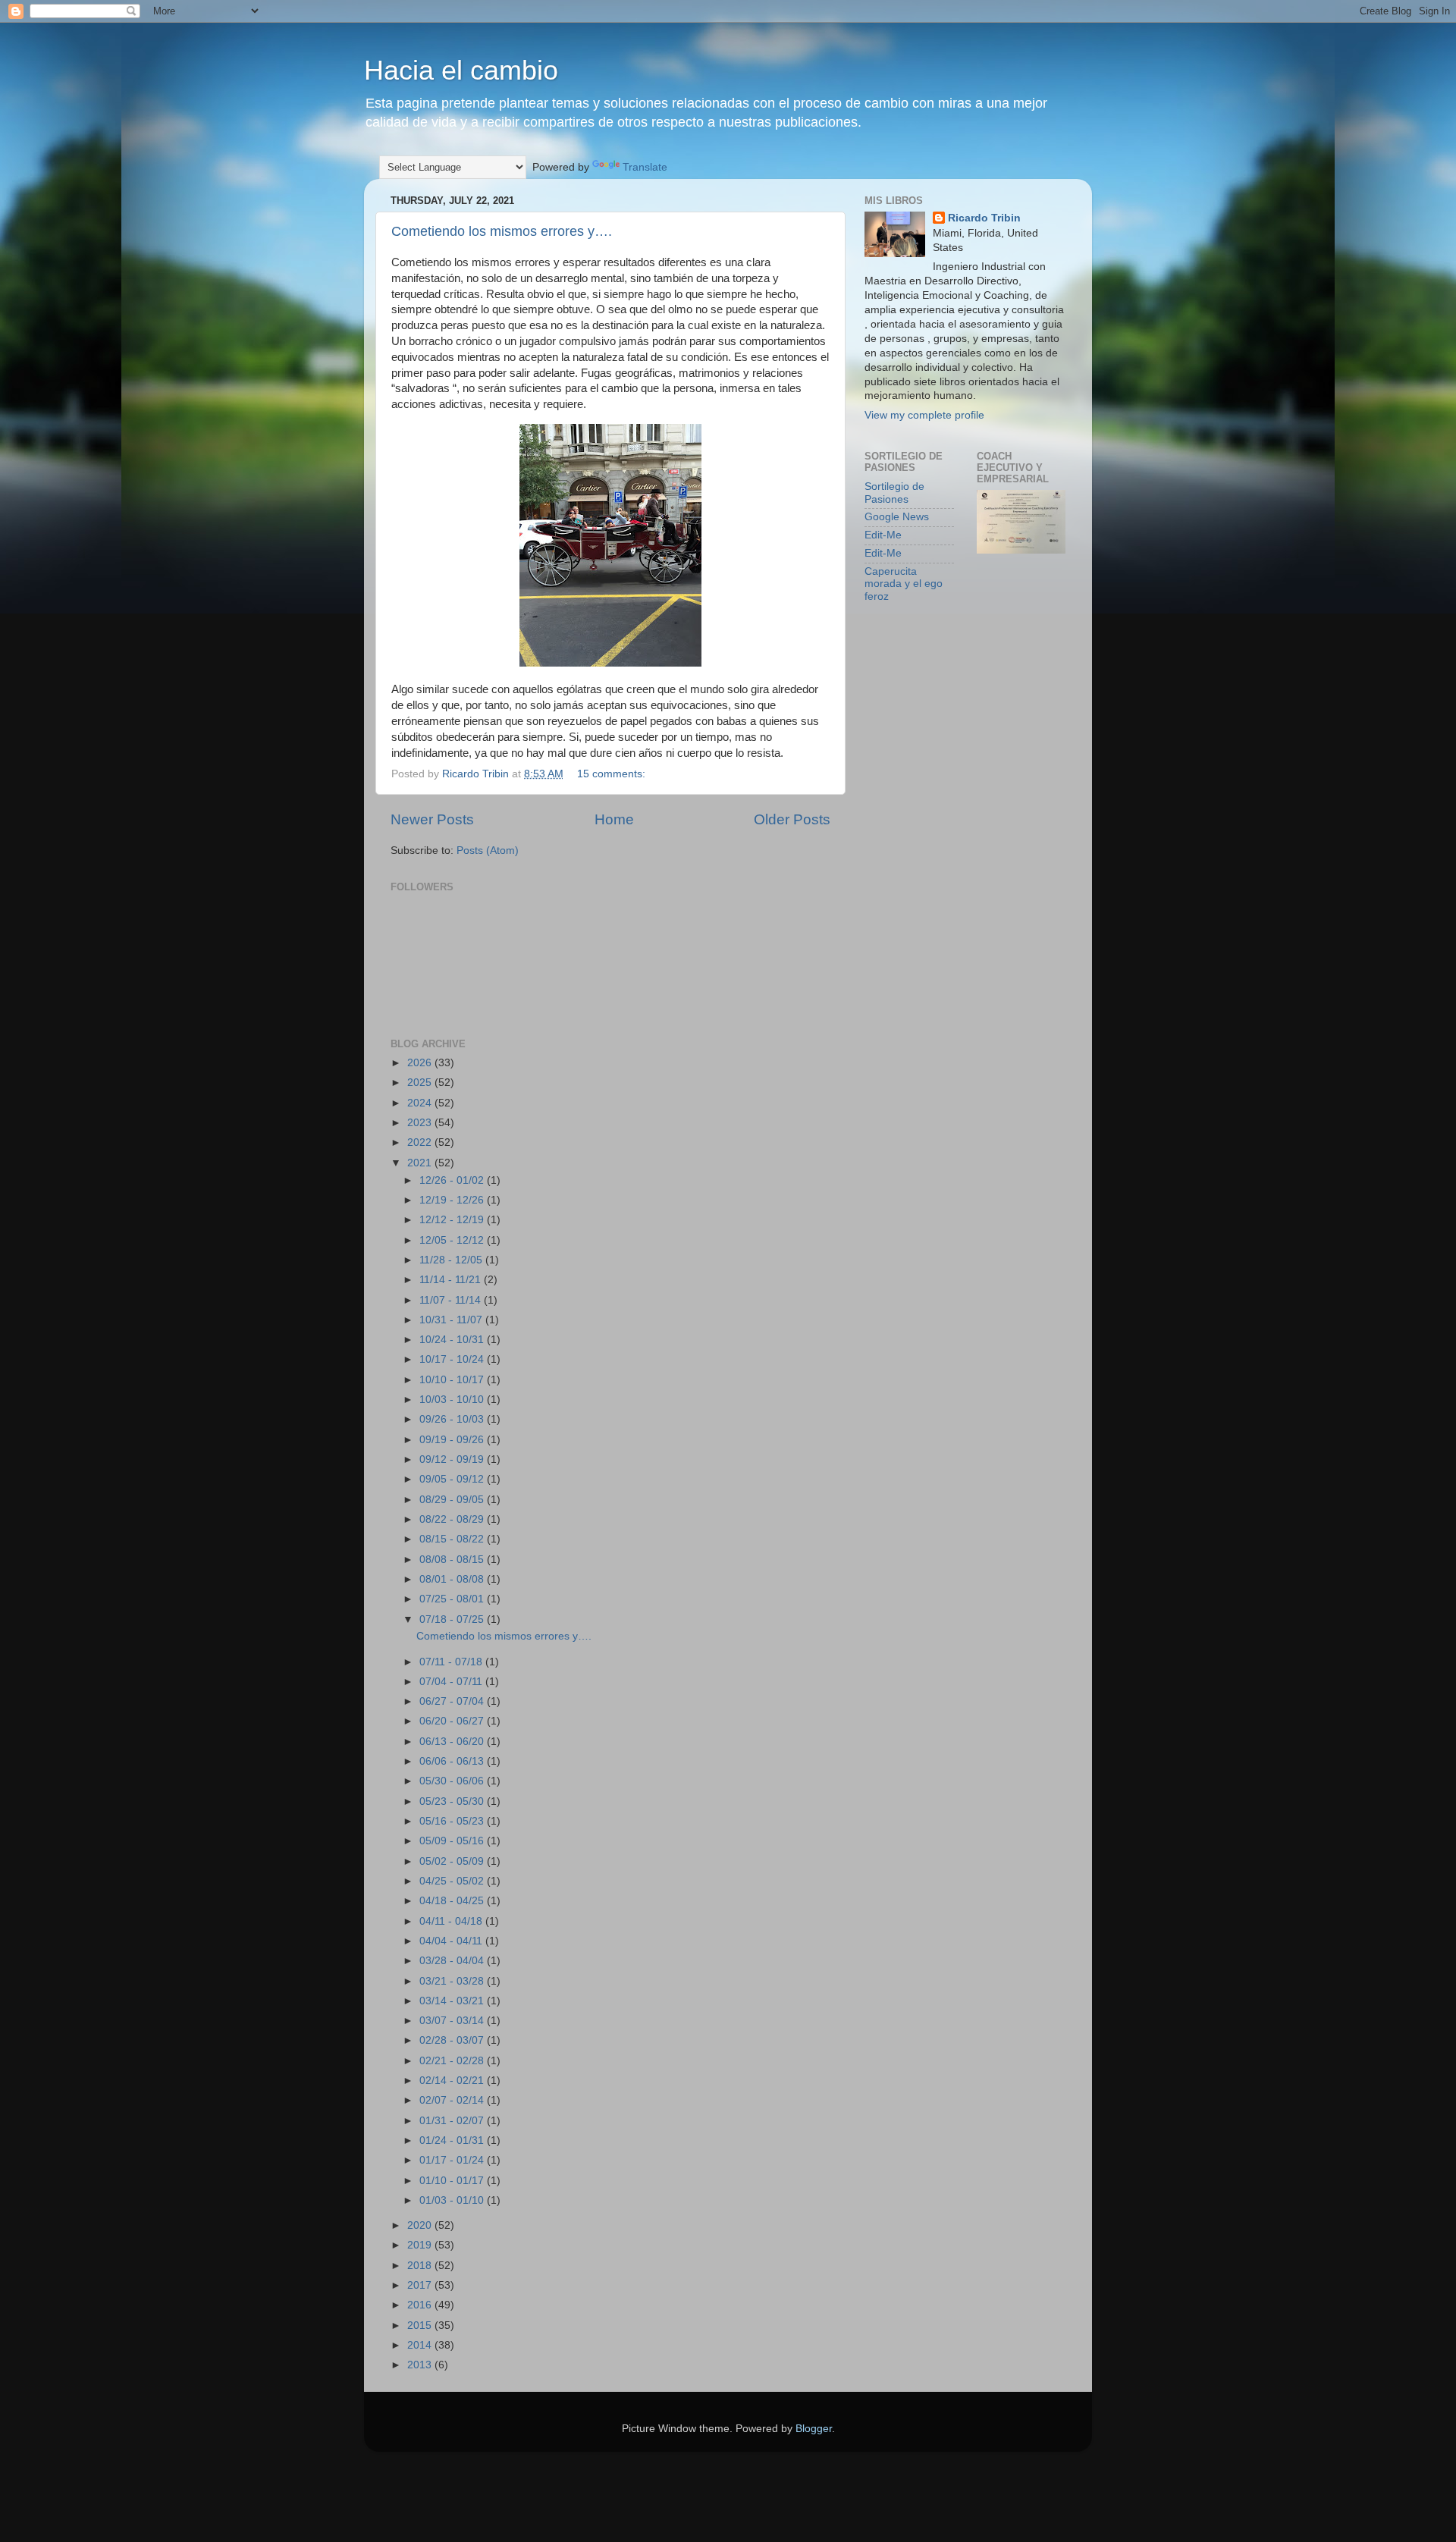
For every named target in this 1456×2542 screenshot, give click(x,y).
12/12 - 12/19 (453, 1220)
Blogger (814, 2429)
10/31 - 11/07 (452, 1320)
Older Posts (792, 819)
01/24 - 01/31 (453, 2140)
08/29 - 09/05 (453, 1500)
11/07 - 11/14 (452, 1300)
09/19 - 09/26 (453, 1440)
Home (614, 819)
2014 (421, 2345)
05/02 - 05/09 (453, 1861)
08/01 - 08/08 (453, 1579)
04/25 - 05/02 (453, 1881)
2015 (421, 2325)
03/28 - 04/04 (453, 1961)
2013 (421, 2365)
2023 (421, 1123)
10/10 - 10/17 (453, 1380)
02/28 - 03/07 (453, 2040)
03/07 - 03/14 (453, 2021)
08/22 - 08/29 (453, 1519)
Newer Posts (432, 819)
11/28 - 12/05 (452, 1260)
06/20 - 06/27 (453, 1721)
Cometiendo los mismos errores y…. (502, 231)
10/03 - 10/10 (453, 1400)
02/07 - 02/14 (453, 2100)
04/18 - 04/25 (453, 1901)
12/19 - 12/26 (453, 1200)
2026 (421, 1063)
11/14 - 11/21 (452, 1280)
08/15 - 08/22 (453, 1539)
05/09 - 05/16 (453, 1841)
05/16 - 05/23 (453, 1821)
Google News (897, 517)
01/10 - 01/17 (453, 2181)
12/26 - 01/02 (453, 1180)
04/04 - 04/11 (452, 1941)
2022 (421, 1142)
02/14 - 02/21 (453, 2081)
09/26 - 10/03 (453, 1419)
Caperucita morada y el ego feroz (904, 584)
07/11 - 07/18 (452, 1662)
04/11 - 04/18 (452, 1921)
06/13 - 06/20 (453, 1742)
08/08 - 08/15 (453, 1560)
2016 (421, 2305)
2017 (421, 2285)
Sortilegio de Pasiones (894, 493)
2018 (421, 2266)
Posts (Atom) (488, 850)
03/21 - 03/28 (453, 1981)
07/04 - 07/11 (452, 1682)
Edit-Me (883, 535)
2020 (421, 2225)
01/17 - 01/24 (453, 2160)
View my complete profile (924, 415)
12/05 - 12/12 (453, 1240)
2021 (421, 1163)
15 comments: (613, 774)
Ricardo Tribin (984, 218)
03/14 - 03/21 (453, 2001)
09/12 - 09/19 (453, 1459)
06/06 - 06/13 (453, 1761)
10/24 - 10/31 (453, 1340)
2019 (421, 2245)
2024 (421, 1103)
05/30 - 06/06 (453, 1781)
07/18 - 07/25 (453, 1619)
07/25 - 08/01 (453, 1599)
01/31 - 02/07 (453, 2121)
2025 (421, 1083)
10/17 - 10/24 (453, 1359)
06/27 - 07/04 (453, 1701)
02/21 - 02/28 (453, 2061)
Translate (645, 167)
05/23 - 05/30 (453, 1801)
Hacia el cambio (461, 70)
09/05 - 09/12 (453, 1479)
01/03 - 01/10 (453, 2200)
